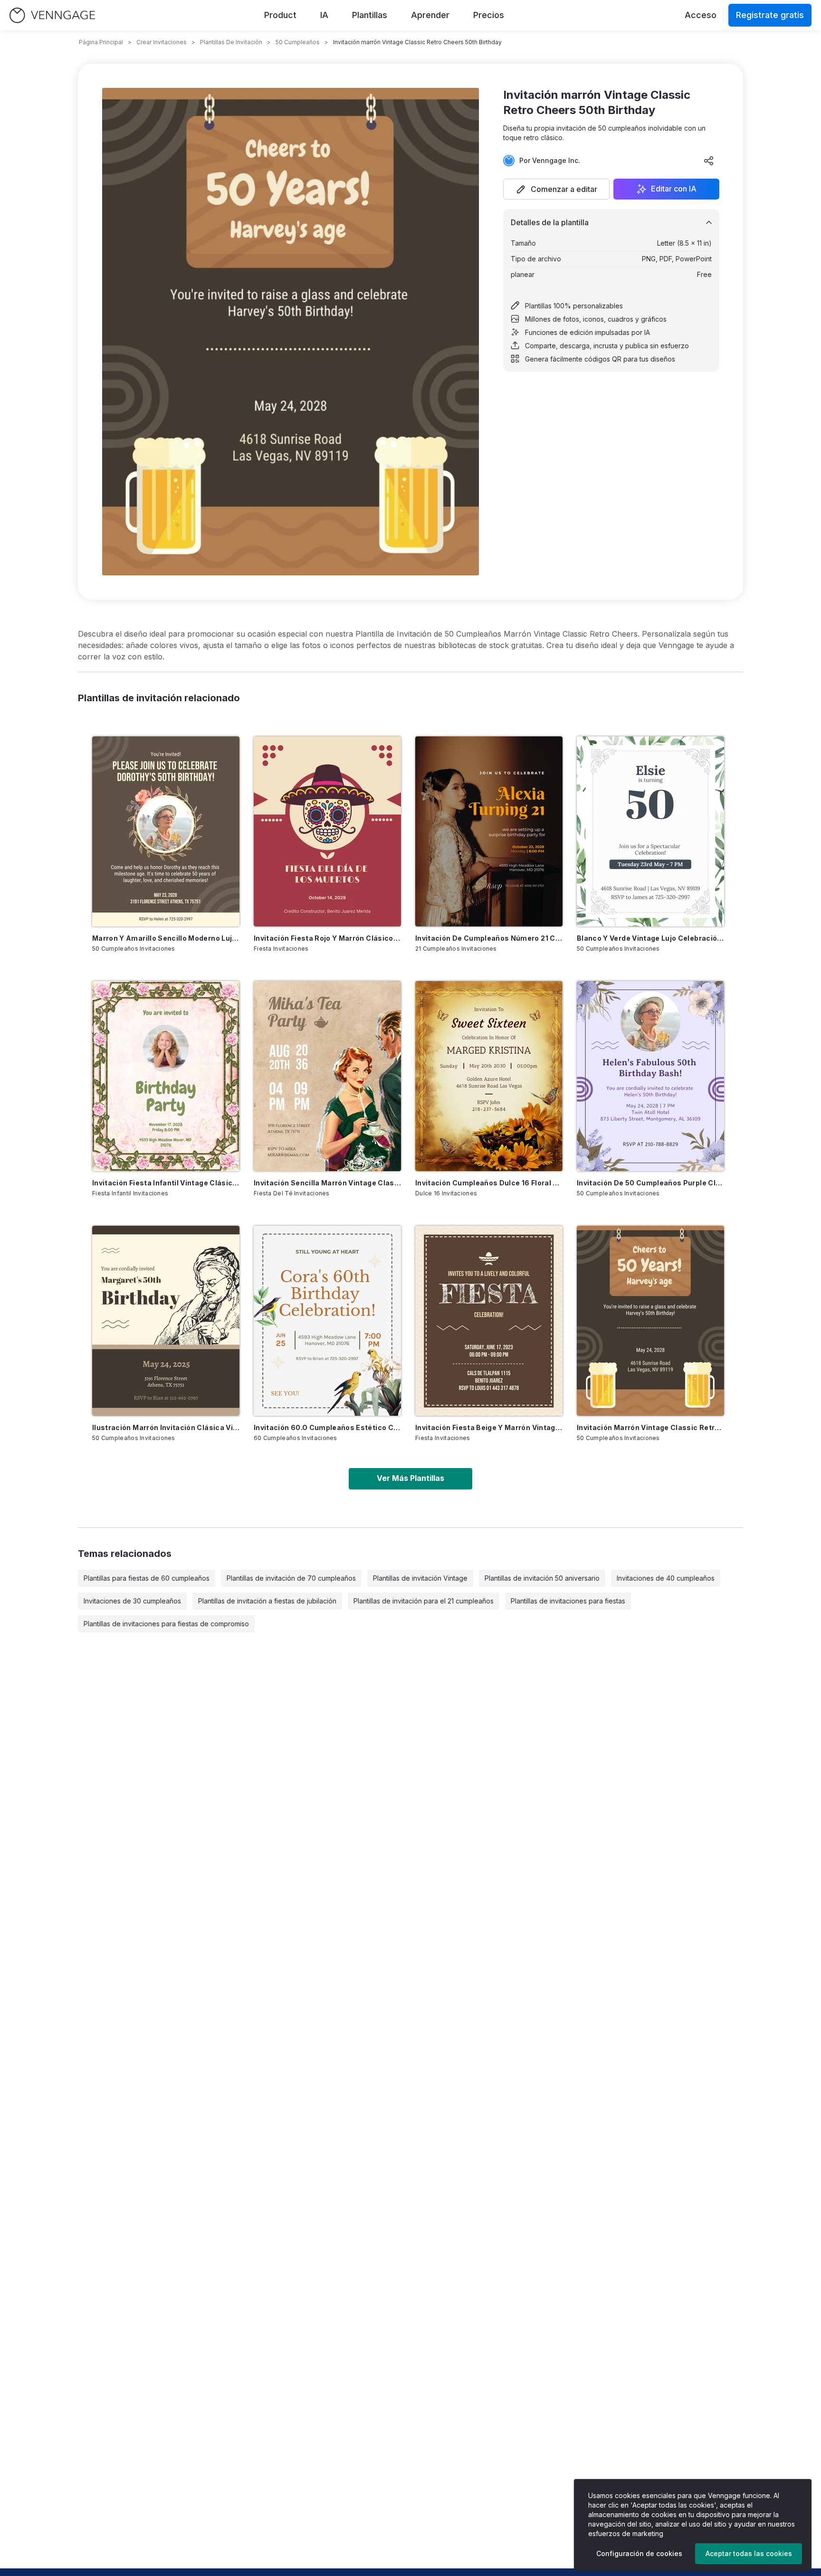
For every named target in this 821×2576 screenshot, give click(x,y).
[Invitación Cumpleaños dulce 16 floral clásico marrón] (489, 1076)
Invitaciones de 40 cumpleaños (666, 1578)
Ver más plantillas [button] (410, 1478)
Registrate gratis (770, 15)
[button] (556, 189)
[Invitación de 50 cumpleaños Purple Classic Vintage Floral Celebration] (650, 1076)
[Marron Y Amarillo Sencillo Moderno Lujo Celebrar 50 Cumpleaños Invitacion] (166, 831)
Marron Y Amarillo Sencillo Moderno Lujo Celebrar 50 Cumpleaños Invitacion (166, 938)
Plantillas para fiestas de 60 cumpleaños (147, 1578)
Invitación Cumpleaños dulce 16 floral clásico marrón (489, 1183)
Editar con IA (674, 189)
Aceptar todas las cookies (749, 2553)
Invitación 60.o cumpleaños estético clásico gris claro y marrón (327, 1427)
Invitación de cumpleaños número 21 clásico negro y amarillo (489, 938)
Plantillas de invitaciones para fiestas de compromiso (166, 1624)
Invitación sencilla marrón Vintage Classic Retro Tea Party (327, 1183)
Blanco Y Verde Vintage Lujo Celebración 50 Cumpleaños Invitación (650, 938)
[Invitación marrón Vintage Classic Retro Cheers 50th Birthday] (650, 1321)
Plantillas (370, 15)
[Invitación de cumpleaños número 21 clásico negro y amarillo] (489, 831)
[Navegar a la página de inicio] (52, 15)
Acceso (701, 15)
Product (280, 15)
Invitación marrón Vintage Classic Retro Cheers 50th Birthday (650, 1427)
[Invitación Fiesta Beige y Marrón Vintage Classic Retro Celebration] (489, 1321)
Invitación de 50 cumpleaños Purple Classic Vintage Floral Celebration (650, 1183)
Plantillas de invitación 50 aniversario (542, 1578)
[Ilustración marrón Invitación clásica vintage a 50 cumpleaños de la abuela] (166, 1321)
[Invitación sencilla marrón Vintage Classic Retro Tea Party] (327, 1076)
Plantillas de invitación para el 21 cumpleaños (424, 1601)
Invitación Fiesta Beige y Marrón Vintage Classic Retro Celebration (489, 1427)
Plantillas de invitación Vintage (420, 1578)
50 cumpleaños (298, 42)
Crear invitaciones (162, 42)
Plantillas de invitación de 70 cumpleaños (291, 1578)
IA (324, 15)
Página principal (101, 42)
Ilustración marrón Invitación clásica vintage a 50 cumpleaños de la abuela (166, 1427)
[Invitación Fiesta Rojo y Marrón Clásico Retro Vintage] (327, 831)
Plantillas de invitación (231, 42)
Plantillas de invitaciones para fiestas (568, 1601)
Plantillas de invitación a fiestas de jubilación (267, 1601)
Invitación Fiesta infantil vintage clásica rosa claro (166, 1183)
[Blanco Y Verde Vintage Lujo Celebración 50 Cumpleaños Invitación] (650, 831)
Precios (489, 15)
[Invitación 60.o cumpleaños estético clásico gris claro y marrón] (327, 1321)
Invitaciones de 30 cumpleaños (132, 1601)
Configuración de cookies (639, 2553)
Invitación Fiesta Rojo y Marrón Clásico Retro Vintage (327, 938)
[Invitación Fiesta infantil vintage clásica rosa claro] (166, 1076)
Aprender (430, 15)
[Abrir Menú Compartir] (709, 161)
